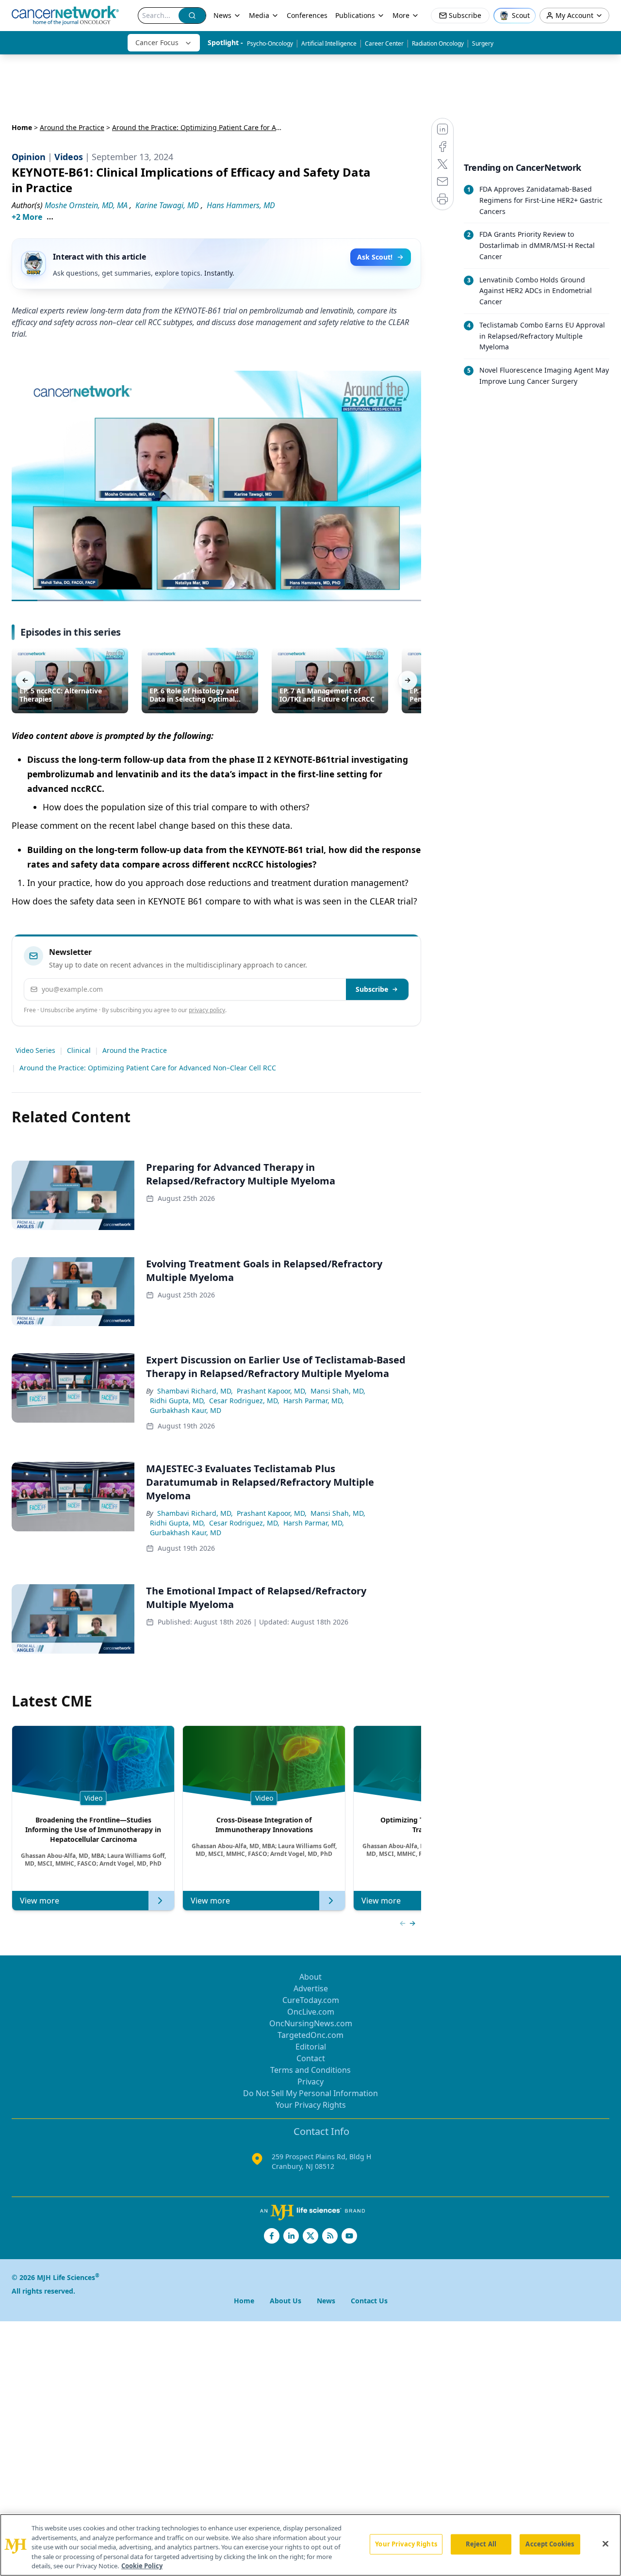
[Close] (605, 2544)
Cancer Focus (157, 42)
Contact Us (369, 2301)
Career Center (384, 43)
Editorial (311, 2047)
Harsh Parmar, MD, (314, 1401)
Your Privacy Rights (311, 2105)
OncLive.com (311, 2012)
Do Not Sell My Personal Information (310, 2093)
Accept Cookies (550, 2544)
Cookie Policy (142, 2566)
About (310, 1977)
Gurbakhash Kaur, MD (186, 1410)
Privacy (310, 2082)
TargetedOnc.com (310, 2035)
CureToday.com (311, 2000)
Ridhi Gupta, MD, (178, 1401)
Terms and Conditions (310, 2070)
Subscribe (372, 989)
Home (22, 127)
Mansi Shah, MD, (338, 1391)
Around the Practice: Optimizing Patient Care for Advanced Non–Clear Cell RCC (148, 1068)
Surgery (483, 43)
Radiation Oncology (438, 43)
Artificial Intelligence (329, 43)
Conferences (307, 15)
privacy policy (207, 1010)
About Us (286, 2301)
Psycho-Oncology (270, 43)
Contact (311, 2058)
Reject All (481, 2544)
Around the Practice (72, 127)
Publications (355, 15)
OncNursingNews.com (311, 2023)
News (222, 15)
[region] (310, 2545)
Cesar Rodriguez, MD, (244, 1401)
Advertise (311, 1988)
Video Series (35, 1050)
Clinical (79, 1050)
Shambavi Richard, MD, (195, 1391)
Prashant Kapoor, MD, (272, 1391)
